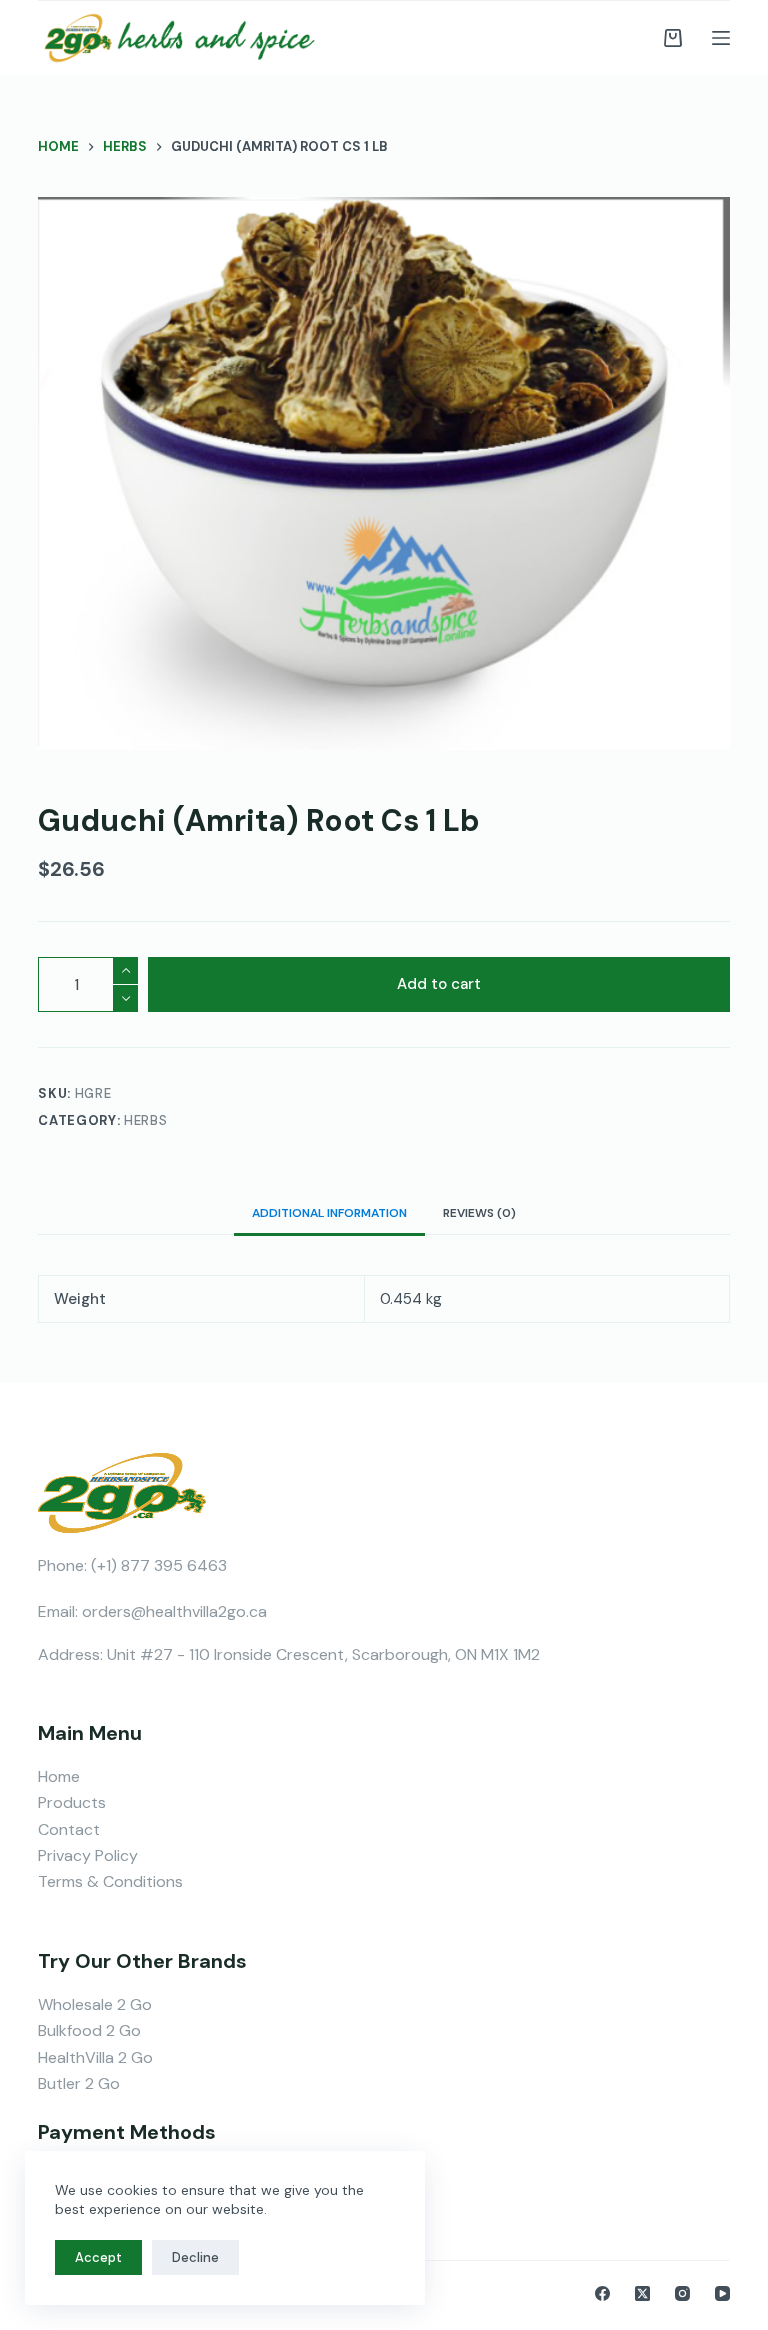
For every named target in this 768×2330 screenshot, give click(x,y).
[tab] (329, 1212)
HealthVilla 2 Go (95, 2057)
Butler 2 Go (79, 2083)
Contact (69, 1829)
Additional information (329, 1213)
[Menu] (721, 38)
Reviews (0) (479, 1213)
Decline (195, 2257)
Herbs (145, 1120)
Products (72, 1802)
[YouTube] (722, 2293)
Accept (98, 2257)
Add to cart (439, 984)
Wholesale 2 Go (95, 2004)
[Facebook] (602, 2293)
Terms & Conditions (110, 1881)
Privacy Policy (88, 1855)
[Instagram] (682, 2293)
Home (59, 1776)
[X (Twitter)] (642, 2293)
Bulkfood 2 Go (89, 2030)
